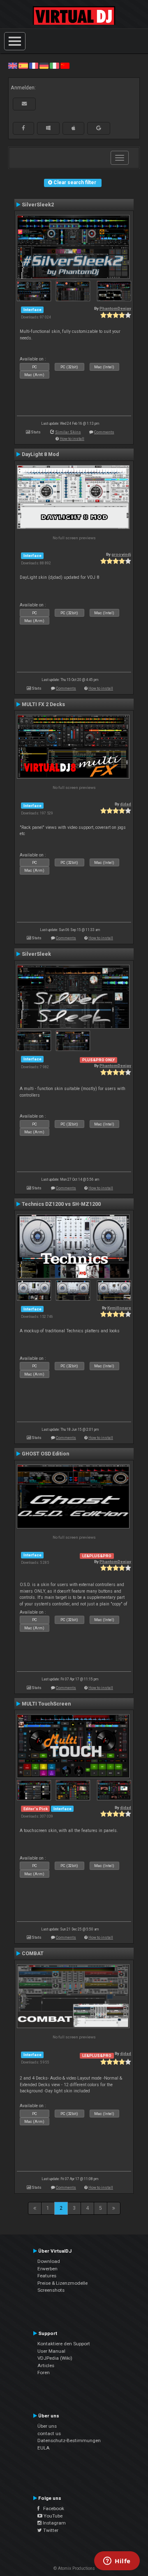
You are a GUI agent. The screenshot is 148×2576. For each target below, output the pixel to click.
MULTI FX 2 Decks (43, 704)
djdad (126, 804)
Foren (44, 2372)
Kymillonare (119, 1308)
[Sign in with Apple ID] (73, 128)
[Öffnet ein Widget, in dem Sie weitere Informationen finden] (117, 2562)
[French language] (34, 66)
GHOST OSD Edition (45, 1454)
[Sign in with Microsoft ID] (48, 128)
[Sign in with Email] (24, 104)
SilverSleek (36, 954)
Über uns (47, 2426)
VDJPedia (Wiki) (55, 2358)
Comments (104, 432)
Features (47, 2276)
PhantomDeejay (115, 308)
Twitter (50, 2530)
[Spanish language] (23, 66)
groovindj (121, 554)
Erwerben (47, 2269)
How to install (72, 439)
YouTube (52, 2516)
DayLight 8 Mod (40, 454)
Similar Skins (68, 432)
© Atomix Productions (74, 2568)
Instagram (54, 2523)
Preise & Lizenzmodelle (62, 2283)
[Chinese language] (65, 66)
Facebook (52, 2508)
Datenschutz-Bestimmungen (69, 2440)
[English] (13, 66)
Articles (46, 2365)
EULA (44, 2448)
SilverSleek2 (38, 205)
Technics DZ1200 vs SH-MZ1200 (61, 1204)
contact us (49, 2433)
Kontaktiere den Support (64, 2344)
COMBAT (33, 1954)
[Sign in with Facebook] (23, 128)
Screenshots (51, 2290)
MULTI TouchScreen (46, 1704)
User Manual (51, 2351)
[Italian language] (54, 66)
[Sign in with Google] (99, 128)
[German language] (44, 66)
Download (49, 2261)
